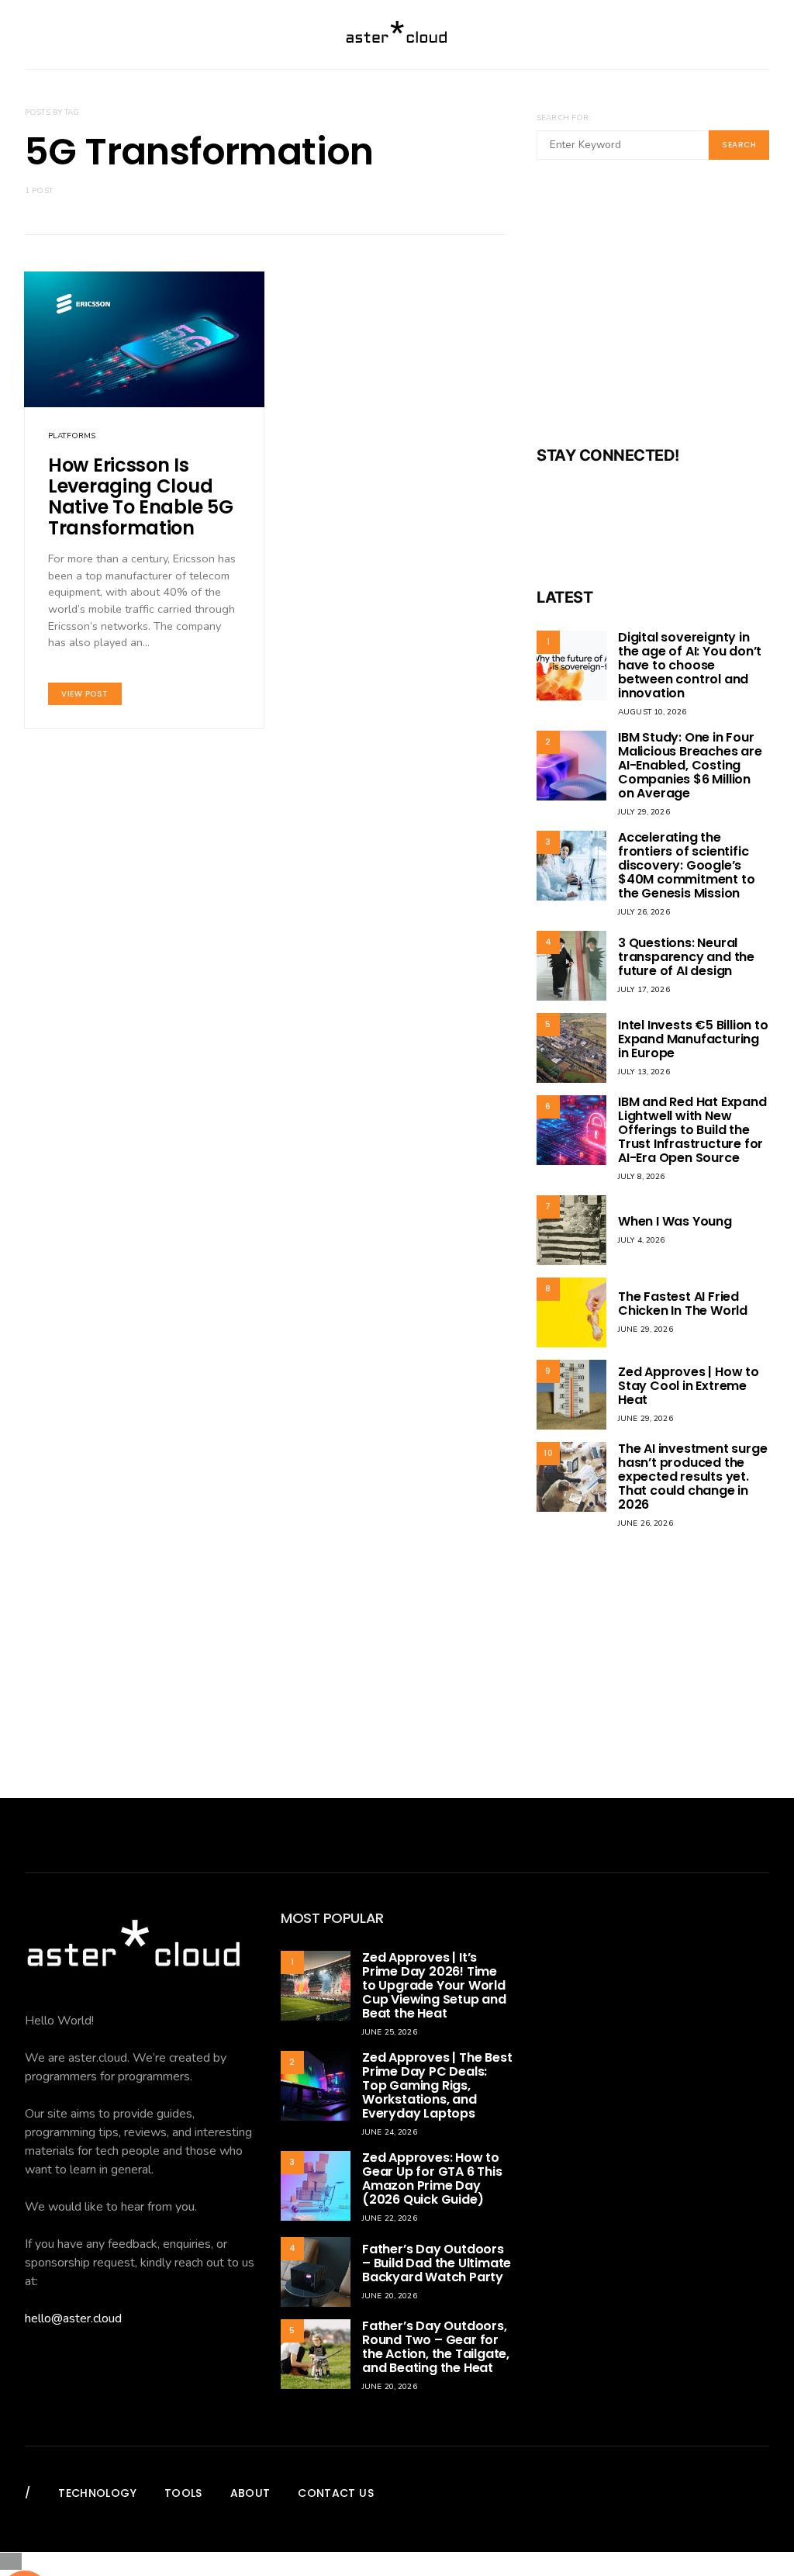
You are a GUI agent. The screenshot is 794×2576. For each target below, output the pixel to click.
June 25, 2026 (390, 2032)
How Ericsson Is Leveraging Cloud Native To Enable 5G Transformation (140, 496)
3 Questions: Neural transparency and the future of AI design (686, 957)
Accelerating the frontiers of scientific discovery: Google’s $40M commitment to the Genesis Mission (686, 865)
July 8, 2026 (642, 1177)
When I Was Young (675, 1221)
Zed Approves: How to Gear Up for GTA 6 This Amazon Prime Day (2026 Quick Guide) (432, 2178)
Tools (183, 2493)
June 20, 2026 (390, 2296)
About (250, 2493)
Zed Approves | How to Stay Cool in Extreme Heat (689, 1386)
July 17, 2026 (644, 990)
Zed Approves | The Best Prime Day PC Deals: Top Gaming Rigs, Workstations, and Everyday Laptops (437, 2085)
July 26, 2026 (644, 912)
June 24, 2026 (390, 2132)
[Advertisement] (653, 313)
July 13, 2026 (644, 1072)
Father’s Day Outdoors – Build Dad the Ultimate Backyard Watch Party (437, 2263)
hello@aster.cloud (73, 2318)
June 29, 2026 (646, 1329)
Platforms (72, 436)
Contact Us (336, 2493)
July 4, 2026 (642, 1240)
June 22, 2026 (390, 2218)
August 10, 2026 (652, 712)
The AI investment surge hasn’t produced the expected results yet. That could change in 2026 (692, 1476)
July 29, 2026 (644, 812)
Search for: (563, 118)
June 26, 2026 (646, 1523)
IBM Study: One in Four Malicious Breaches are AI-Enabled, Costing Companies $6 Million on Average (690, 765)
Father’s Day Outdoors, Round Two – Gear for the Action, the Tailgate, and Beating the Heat (436, 2347)
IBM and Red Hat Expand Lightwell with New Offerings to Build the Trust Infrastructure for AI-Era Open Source (692, 1130)
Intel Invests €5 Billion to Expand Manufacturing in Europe (693, 1039)
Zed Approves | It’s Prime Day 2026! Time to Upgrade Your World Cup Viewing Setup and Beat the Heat (434, 1985)
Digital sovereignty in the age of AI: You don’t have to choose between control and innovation (690, 665)
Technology (97, 2493)
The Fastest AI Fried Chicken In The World (683, 1304)
